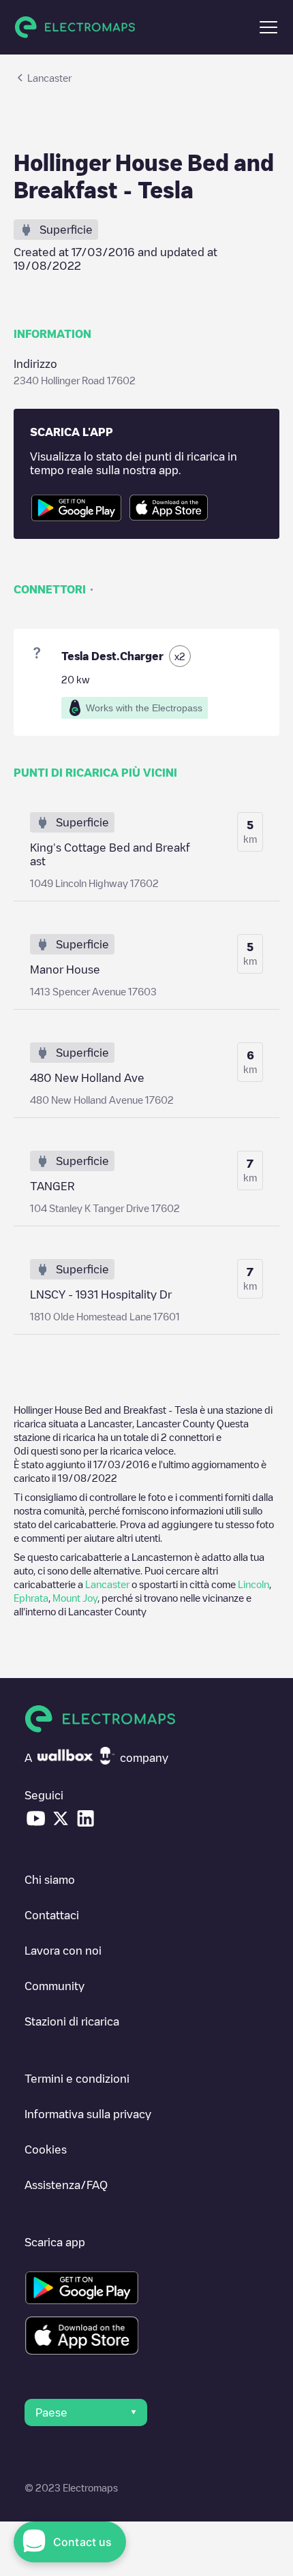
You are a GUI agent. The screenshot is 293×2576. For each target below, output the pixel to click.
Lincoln (253, 1584)
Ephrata (31, 1598)
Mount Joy (75, 1598)
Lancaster (107, 1584)
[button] (268, 27)
